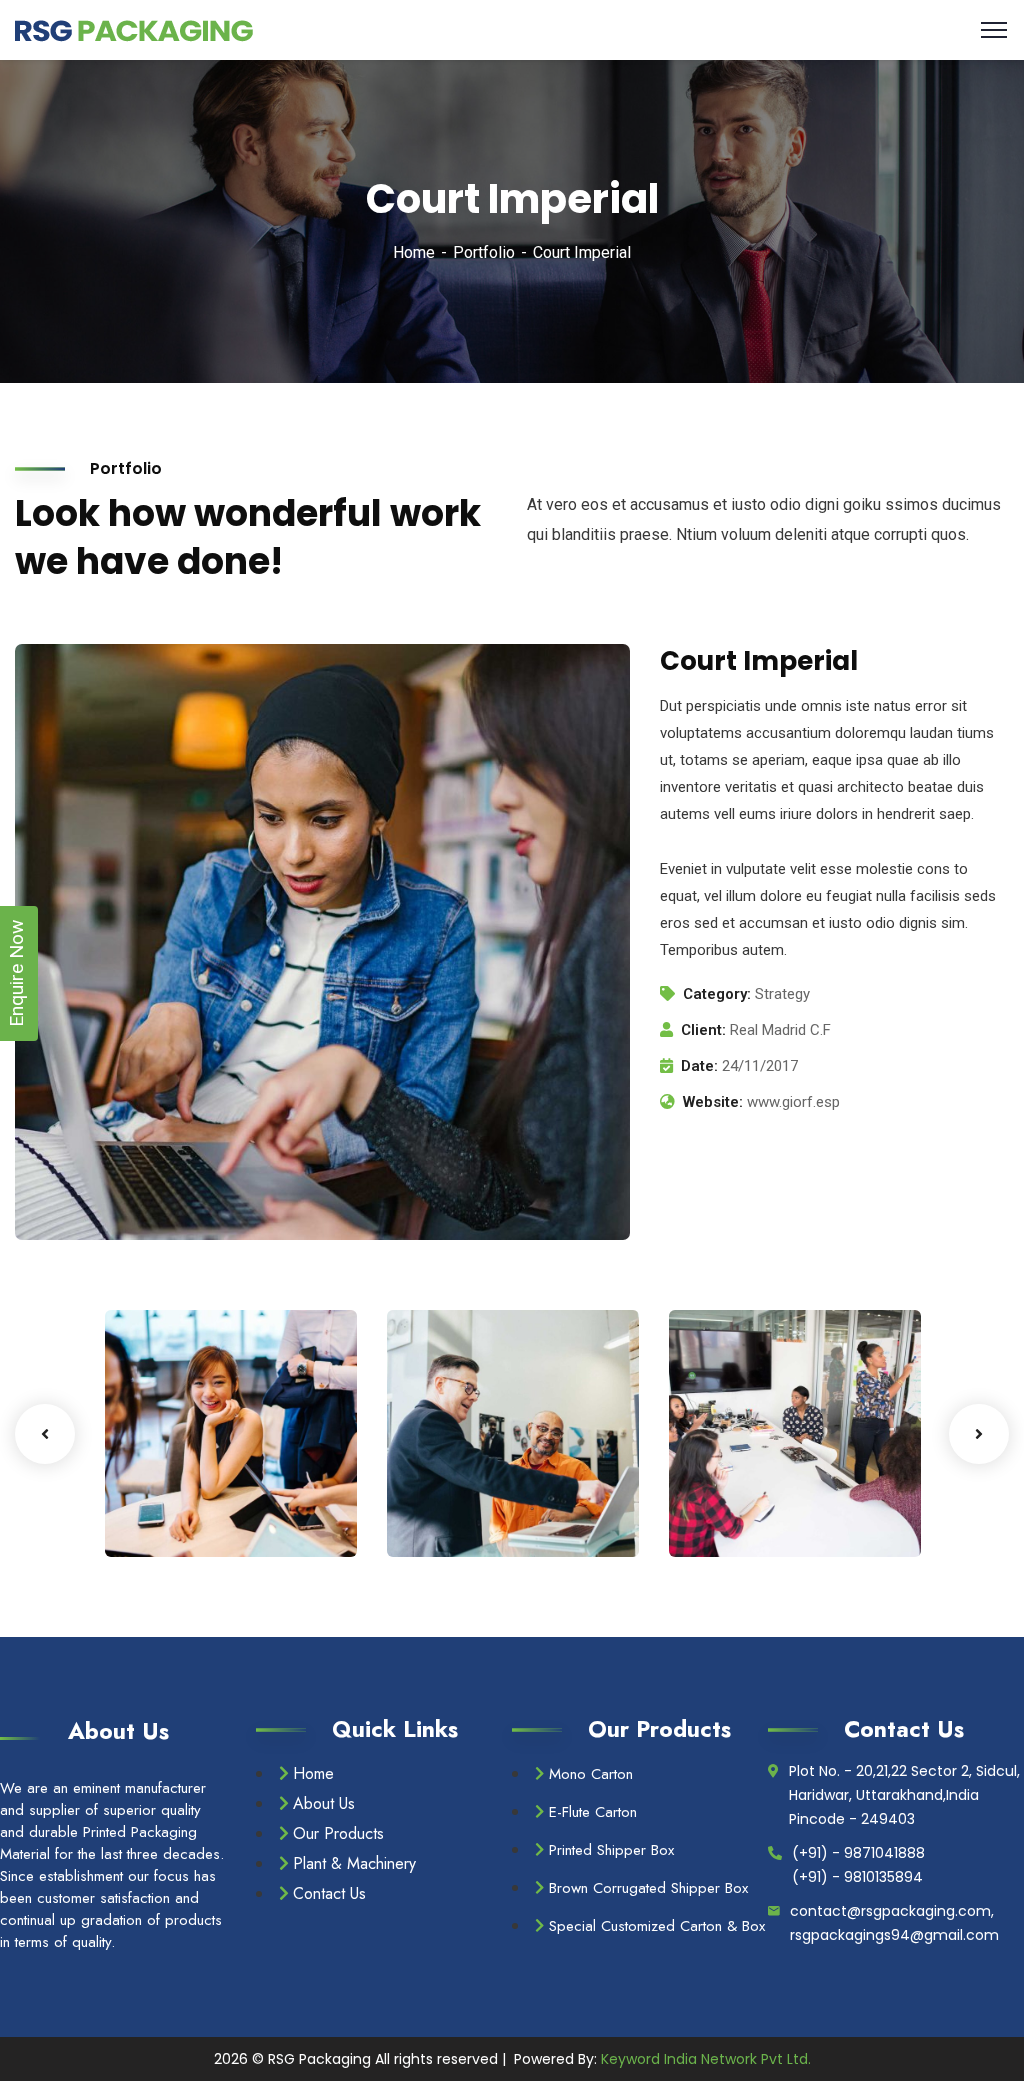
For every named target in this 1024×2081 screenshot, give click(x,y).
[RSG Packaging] (134, 29)
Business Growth (176, 1475)
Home (414, 252)
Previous (45, 1434)
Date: (699, 1066)
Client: (703, 1030)
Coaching (171, 1516)
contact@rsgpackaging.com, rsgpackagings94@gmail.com (894, 1923)
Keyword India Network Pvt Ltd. (706, 2059)
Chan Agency (762, 1485)
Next (979, 1434)
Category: (717, 994)
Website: (713, 1102)
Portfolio (484, 252)
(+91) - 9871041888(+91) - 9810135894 (858, 1865)
